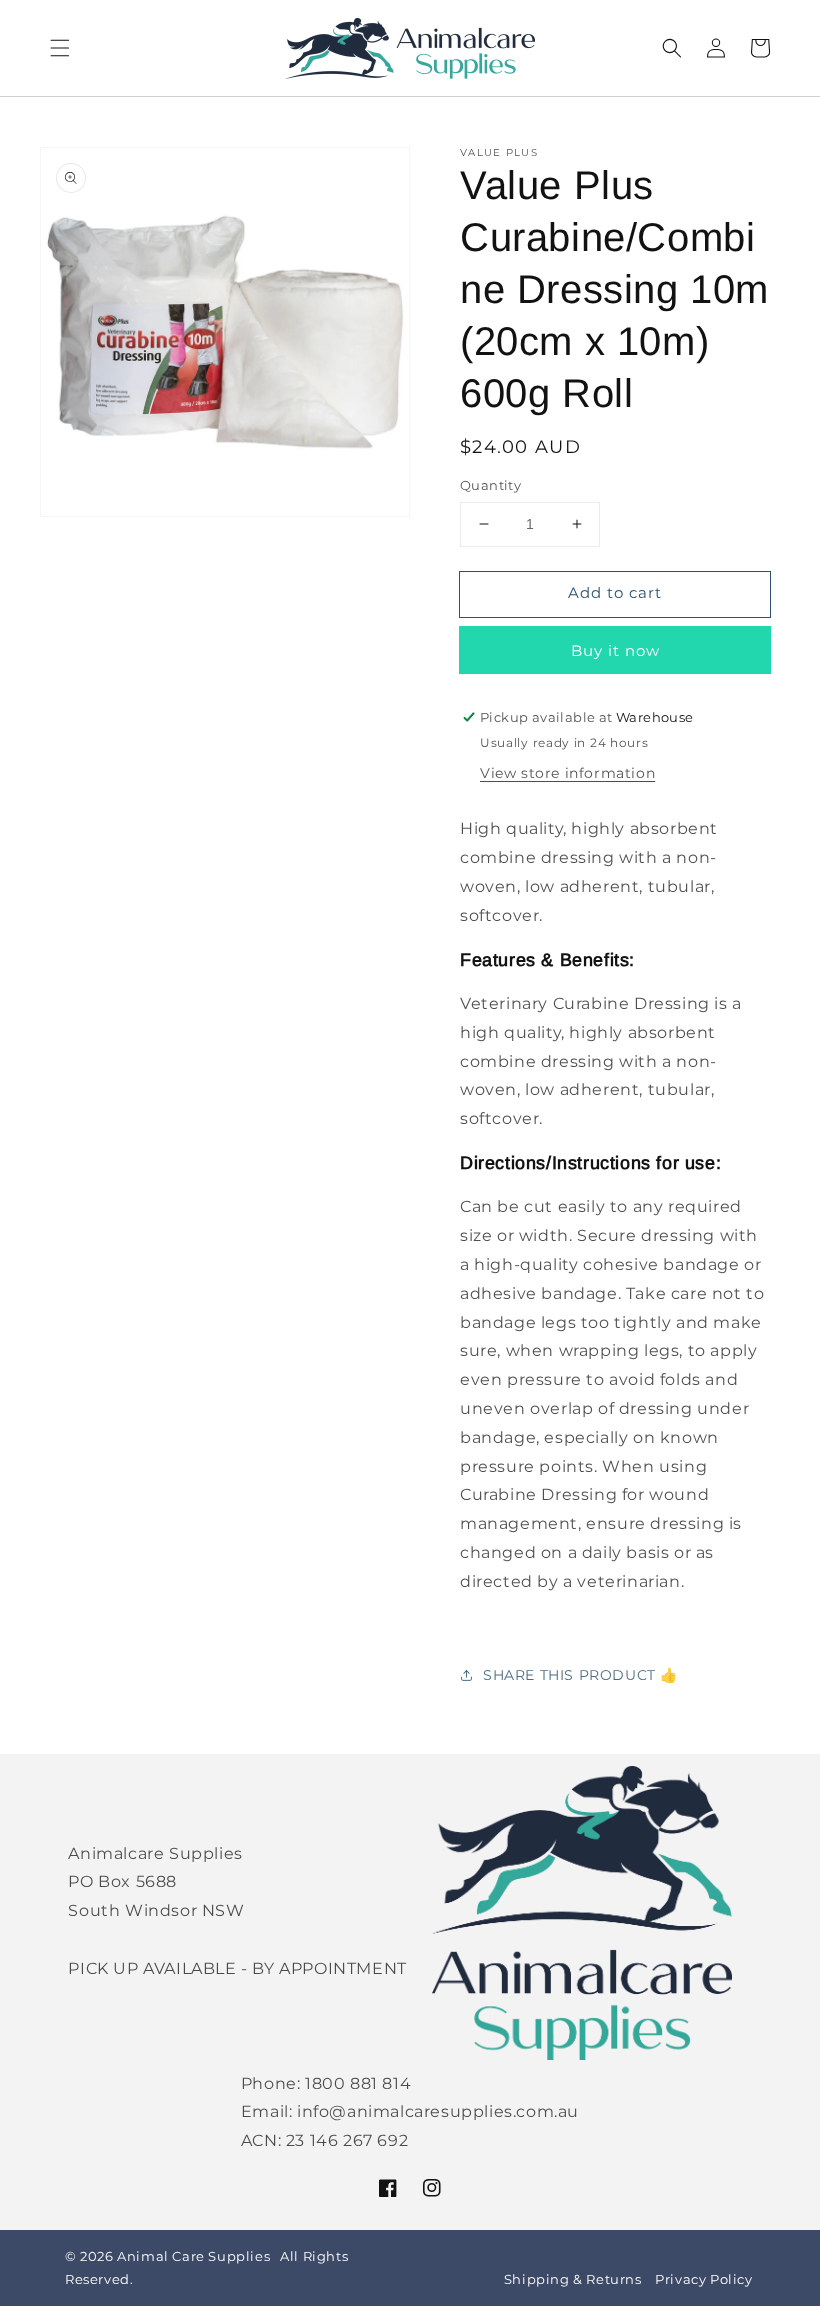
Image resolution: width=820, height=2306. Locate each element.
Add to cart (615, 592)
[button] (60, 48)
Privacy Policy (703, 2279)
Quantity (490, 485)
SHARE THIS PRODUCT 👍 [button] (580, 1675)
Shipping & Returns (573, 2279)
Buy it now (615, 650)
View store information (567, 773)
